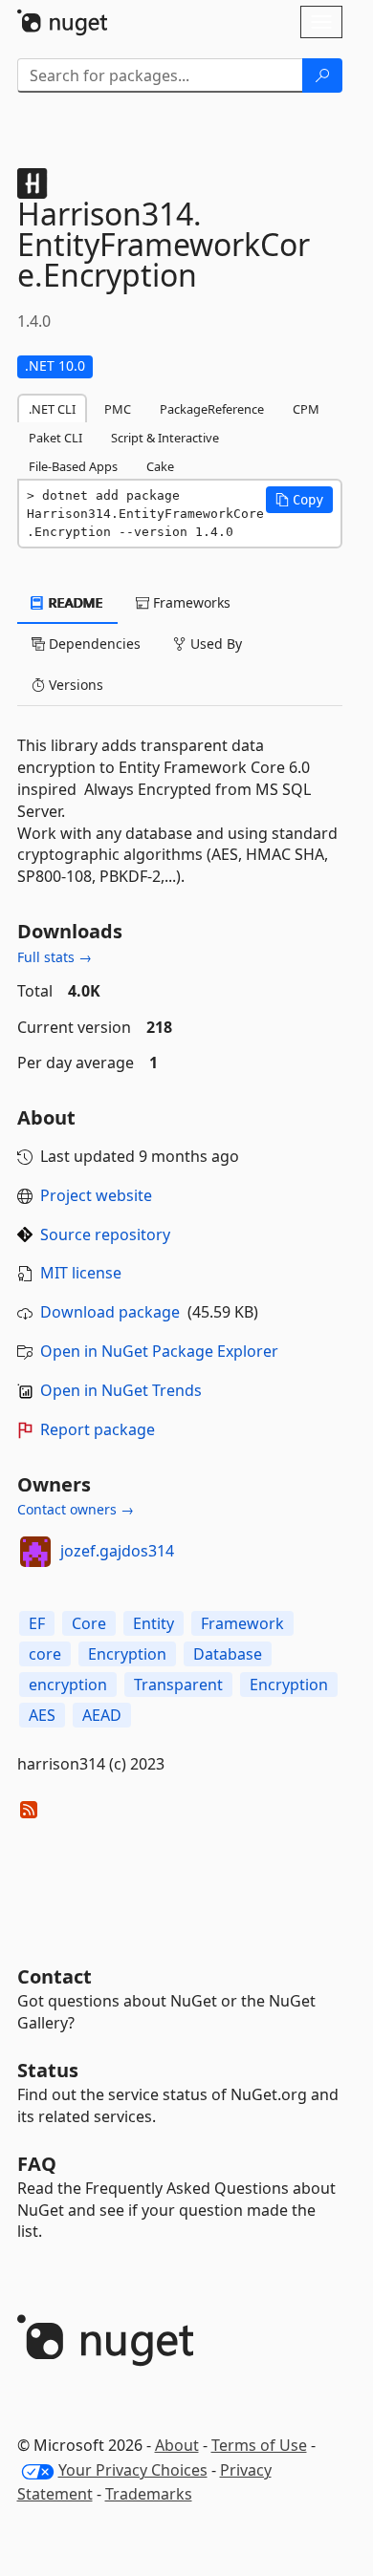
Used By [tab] (214, 644)
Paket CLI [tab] (55, 438)
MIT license (81, 1273)
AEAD (102, 1715)
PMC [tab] (118, 409)
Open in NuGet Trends (121, 1390)
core (45, 1654)
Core (89, 1623)
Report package (98, 1429)
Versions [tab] (74, 685)
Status (48, 2070)
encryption (68, 1685)
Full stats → (55, 957)
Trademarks (149, 2494)
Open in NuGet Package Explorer (159, 1351)
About (177, 2445)
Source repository (105, 1234)
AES (42, 1715)
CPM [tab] (306, 409)
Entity (154, 1623)
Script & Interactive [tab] (165, 438)
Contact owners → (76, 1509)
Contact (55, 1976)
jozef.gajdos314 (117, 1551)
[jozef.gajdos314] (35, 1552)
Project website (96, 1195)
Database (228, 1654)
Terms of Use (259, 2445)
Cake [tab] (160, 466)
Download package (110, 1312)
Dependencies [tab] (93, 644)
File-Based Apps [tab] (73, 466)
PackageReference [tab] (212, 409)
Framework (242, 1623)
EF (37, 1623)
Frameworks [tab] (190, 602)
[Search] (322, 75)
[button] (299, 500)
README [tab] (74, 602)
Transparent (178, 1685)
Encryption (127, 1654)
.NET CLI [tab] (52, 409)
